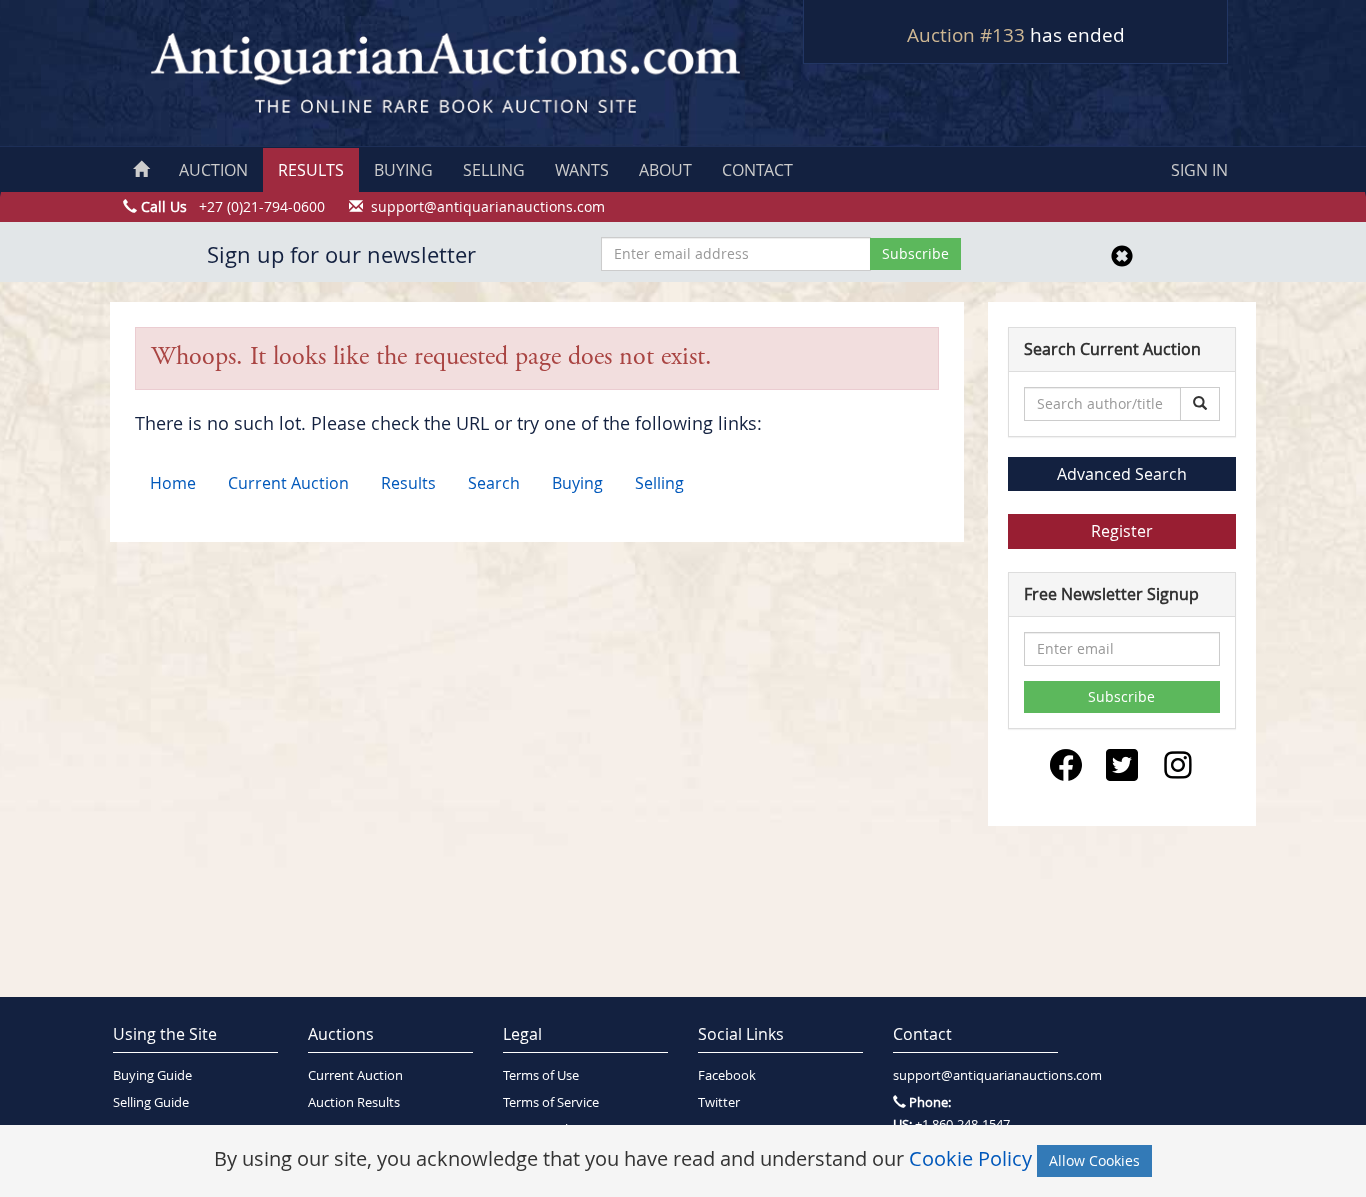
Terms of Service (551, 1102)
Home (173, 483)
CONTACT (757, 170)
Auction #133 (966, 35)
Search (494, 483)
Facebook (727, 1075)
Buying (577, 483)
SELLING (494, 170)
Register (1122, 531)
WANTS (582, 170)
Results (408, 483)
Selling (659, 483)
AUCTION (213, 170)
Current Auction (288, 483)
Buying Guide (152, 1075)
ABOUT (665, 170)
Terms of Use (541, 1075)
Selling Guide (151, 1102)
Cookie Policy (970, 1158)
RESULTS (311, 170)
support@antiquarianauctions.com (975, 1075)
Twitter (719, 1102)
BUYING (403, 170)
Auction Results (354, 1102)
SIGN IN (1199, 170)
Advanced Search (1122, 474)
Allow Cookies (1094, 1160)
